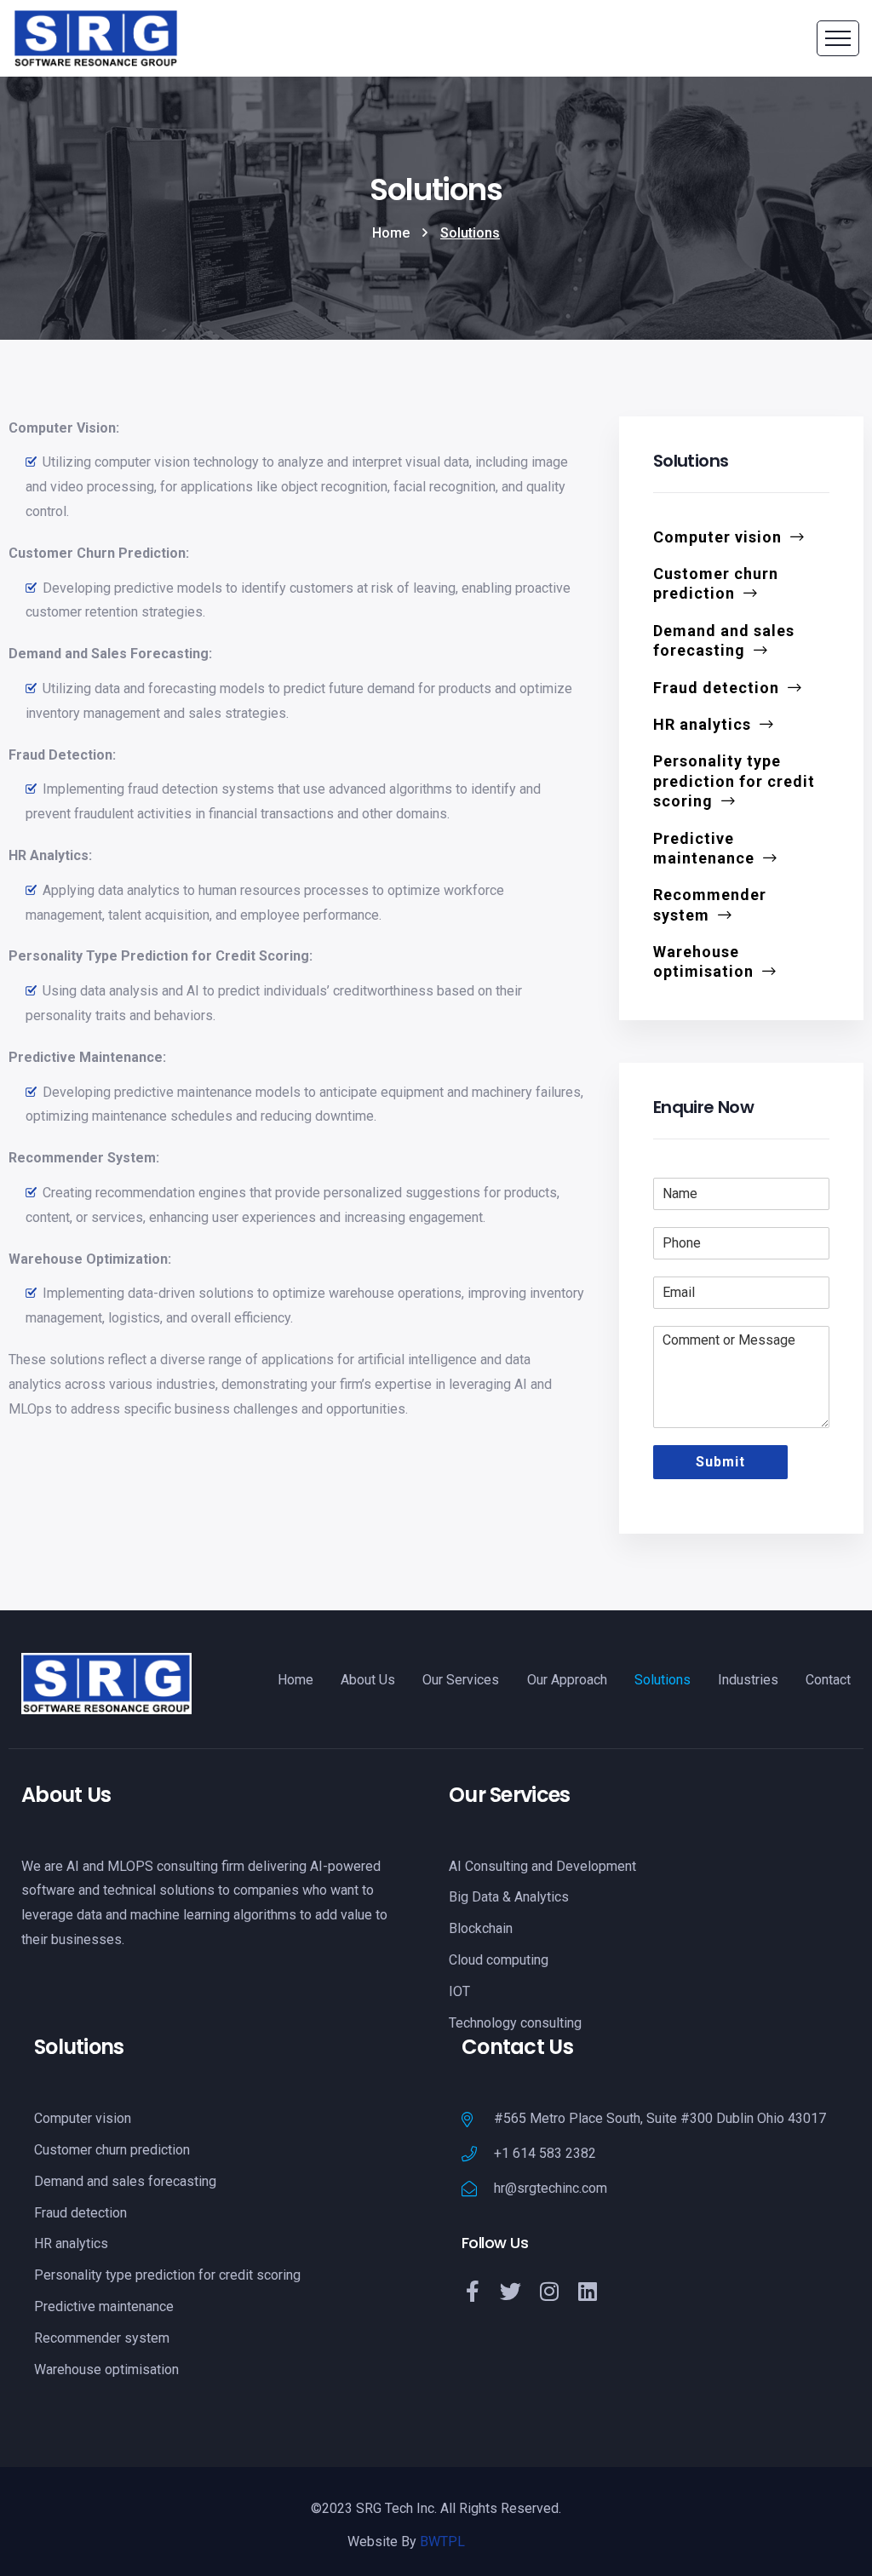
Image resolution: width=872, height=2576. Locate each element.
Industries (748, 1680)
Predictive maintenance (704, 848)
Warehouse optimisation (703, 961)
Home (391, 233)
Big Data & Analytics (509, 1897)
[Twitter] (511, 2291)
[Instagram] (549, 2291)
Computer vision (717, 537)
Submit (720, 1462)
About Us (368, 1680)
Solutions (663, 1680)
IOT (459, 1991)
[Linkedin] (587, 2291)
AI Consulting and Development (542, 1866)
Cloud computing (499, 1960)
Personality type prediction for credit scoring (734, 781)
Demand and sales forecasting (724, 640)
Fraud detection (716, 688)
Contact (828, 1680)
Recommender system (710, 904)
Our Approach (567, 1680)
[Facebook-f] (472, 2291)
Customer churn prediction (716, 583)
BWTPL (442, 2542)
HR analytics (702, 724)
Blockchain (481, 1928)
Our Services (461, 1680)
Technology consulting (515, 2023)
